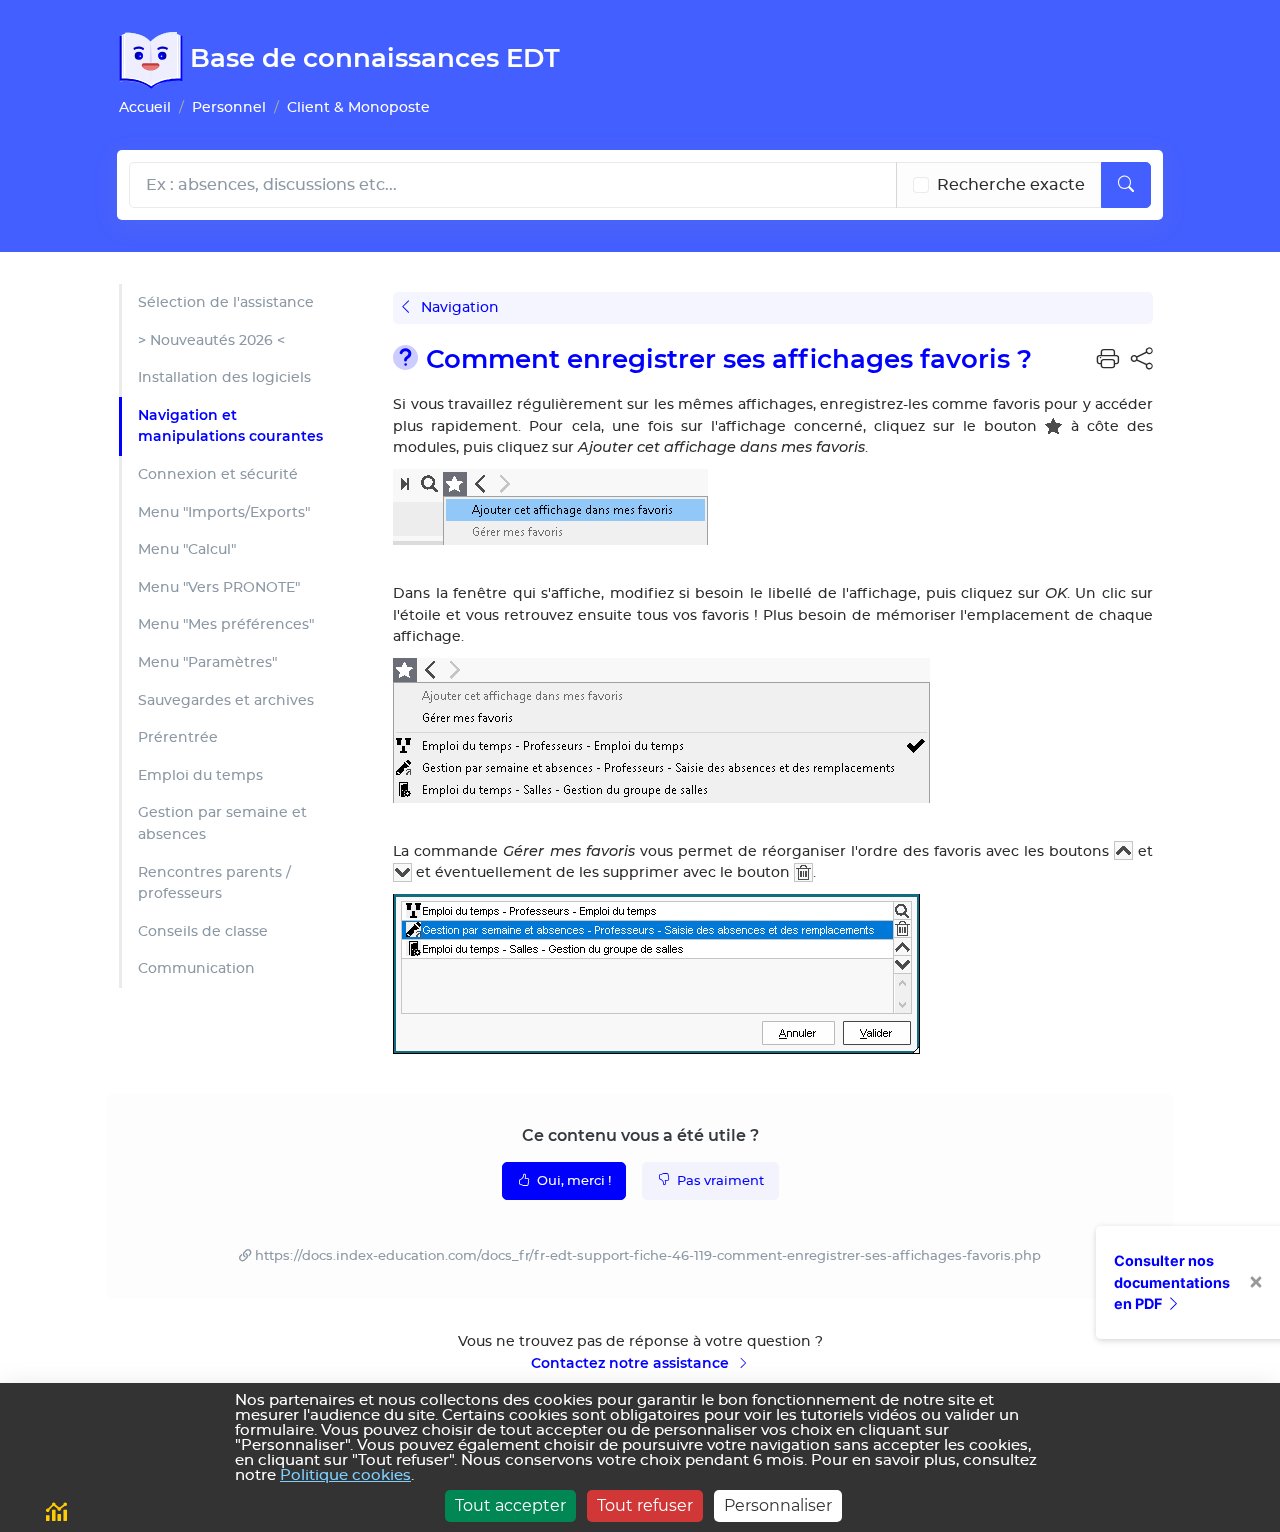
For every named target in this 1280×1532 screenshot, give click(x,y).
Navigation (458, 307)
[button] (1108, 360)
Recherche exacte (1011, 185)
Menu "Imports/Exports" (224, 512)
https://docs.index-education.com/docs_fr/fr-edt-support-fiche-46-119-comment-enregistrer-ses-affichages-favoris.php (648, 1256)
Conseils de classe (203, 931)
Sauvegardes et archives (226, 700)
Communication (196, 968)
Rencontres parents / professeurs (214, 883)
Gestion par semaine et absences (222, 823)
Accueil (145, 107)
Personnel (229, 107)
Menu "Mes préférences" (226, 624)
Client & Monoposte (358, 107)
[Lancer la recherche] (1126, 185)
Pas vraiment (719, 1181)
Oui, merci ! (572, 1181)
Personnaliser (778, 1505)
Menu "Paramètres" (207, 662)
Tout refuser (645, 1505)
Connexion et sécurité (218, 474)
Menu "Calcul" (187, 549)
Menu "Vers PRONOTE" (219, 587)
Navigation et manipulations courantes (230, 426)
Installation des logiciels (224, 377)
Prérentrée (178, 737)
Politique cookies (345, 1475)
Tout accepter (510, 1505)
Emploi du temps (200, 775)
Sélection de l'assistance (226, 302)
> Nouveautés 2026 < (211, 340)
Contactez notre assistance (632, 1363)
